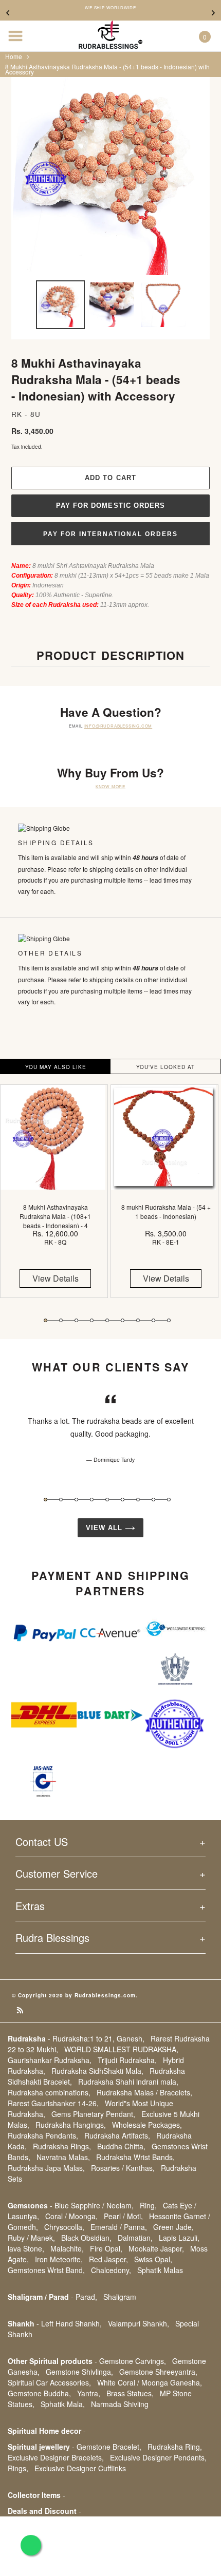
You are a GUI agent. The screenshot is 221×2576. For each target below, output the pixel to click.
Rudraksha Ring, (175, 2447)
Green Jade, (173, 2227)
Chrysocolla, (64, 2227)
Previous (8, 13)
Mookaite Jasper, (156, 2248)
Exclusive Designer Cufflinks (80, 2468)
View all (105, 1528)
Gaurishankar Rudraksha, (50, 2060)
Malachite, (67, 2248)
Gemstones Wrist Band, (46, 2270)
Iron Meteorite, (59, 2259)
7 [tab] (138, 1320)
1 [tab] (45, 1320)
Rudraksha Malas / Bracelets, (144, 2092)
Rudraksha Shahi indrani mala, (128, 2082)
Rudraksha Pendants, (43, 2135)
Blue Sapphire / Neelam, (94, 2205)
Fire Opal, (106, 2248)
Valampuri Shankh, (139, 2323)
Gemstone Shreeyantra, (158, 2372)
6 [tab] (123, 1320)
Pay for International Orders (110, 534)
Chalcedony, (111, 2270)
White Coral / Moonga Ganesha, (150, 2382)
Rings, (18, 2468)
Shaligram (120, 2297)
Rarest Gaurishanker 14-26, (53, 2103)
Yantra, (89, 2393)
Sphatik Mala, (63, 2404)
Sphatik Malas (160, 2270)
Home (14, 56)
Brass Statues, (130, 2393)
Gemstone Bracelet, (109, 2447)
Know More (110, 786)
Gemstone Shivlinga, (79, 2372)
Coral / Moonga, (71, 2216)
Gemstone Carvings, (133, 2361)
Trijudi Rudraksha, (127, 2060)
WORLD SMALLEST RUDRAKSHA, (121, 2049)
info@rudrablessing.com (118, 726)
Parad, (86, 2297)
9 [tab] (169, 1320)
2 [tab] (61, 1320)
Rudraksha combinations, (49, 2092)
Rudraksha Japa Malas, (46, 2168)
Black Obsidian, (86, 2238)
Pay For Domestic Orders (110, 505)
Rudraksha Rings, (62, 2146)
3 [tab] (76, 1320)
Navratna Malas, (63, 2157)
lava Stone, (26, 2248)
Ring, (148, 2205)
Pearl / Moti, (123, 2216)
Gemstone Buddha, (39, 2393)
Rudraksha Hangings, (71, 2125)
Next (213, 13)
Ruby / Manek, (31, 2238)
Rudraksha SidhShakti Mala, (97, 2071)
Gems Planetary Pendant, (93, 2114)
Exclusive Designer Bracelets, (56, 2457)
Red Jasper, (108, 2259)
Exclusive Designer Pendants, (158, 2457)
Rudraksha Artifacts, (117, 2135)
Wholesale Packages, (147, 2125)
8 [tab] (153, 1320)
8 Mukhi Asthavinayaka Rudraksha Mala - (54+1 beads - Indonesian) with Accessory (107, 69)
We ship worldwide (110, 8)
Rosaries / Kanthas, (123, 2168)
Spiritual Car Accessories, (49, 2382)
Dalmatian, (135, 2238)
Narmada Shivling (120, 2404)
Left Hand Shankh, (71, 2323)
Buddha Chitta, (121, 2146)
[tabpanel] (55, 1199)
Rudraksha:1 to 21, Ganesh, (98, 2038)
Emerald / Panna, (119, 2227)
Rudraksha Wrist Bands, (135, 2157)
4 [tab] (92, 1320)
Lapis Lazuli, (179, 2238)
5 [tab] (107, 1320)
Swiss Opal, (153, 2259)
